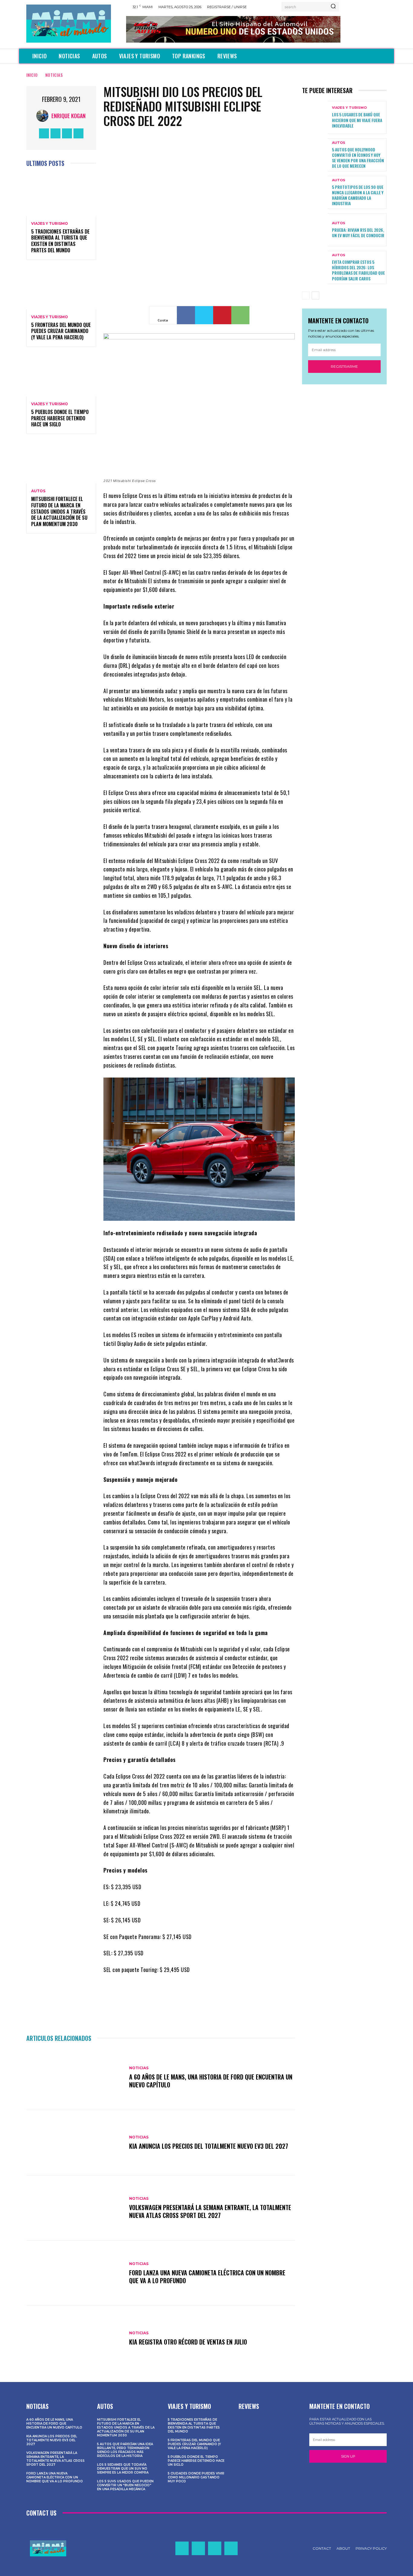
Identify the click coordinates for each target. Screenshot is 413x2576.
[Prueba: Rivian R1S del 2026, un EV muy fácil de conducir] (315, 230)
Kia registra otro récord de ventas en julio (188, 2342)
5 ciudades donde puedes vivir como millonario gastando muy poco (196, 2477)
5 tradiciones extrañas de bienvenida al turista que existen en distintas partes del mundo (60, 241)
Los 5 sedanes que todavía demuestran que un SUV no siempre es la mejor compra (123, 2469)
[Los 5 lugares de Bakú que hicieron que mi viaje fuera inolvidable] (315, 117)
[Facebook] (44, 133)
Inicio (32, 75)
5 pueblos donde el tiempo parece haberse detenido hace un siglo (60, 418)
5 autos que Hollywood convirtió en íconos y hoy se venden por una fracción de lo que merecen (358, 158)
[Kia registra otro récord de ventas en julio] (75, 2338)
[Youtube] (78, 133)
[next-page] (315, 296)
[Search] (333, 7)
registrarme (344, 366)
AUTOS (38, 491)
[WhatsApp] (240, 315)
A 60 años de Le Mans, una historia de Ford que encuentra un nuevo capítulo (211, 2081)
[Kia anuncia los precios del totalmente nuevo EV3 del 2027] (75, 2143)
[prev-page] (306, 296)
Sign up (348, 2456)
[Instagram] (55, 133)
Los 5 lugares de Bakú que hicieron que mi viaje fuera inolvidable (357, 120)
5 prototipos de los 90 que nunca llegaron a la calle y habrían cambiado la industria (358, 195)
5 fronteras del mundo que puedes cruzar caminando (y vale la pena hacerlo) (61, 331)
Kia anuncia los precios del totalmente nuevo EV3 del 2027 (209, 2146)
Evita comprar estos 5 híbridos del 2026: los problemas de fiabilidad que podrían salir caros (358, 270)
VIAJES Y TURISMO (50, 224)
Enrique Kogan (68, 116)
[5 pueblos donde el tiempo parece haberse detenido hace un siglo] (61, 375)
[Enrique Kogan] (44, 116)
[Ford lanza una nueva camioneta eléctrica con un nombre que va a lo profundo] (75, 2273)
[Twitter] (67, 133)
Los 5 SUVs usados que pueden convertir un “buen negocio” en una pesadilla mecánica (125, 2485)
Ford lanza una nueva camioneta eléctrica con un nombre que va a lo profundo (207, 2277)
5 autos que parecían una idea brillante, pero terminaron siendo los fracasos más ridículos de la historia (125, 2450)
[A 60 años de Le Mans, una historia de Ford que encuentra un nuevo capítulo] (75, 2078)
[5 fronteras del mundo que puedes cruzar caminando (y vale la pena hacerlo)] (61, 288)
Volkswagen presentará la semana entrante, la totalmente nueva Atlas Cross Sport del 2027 (210, 2211)
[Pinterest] (222, 315)
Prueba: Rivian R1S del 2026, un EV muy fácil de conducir (358, 233)
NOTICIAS (54, 75)
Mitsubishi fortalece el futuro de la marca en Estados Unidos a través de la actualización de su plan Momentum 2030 (59, 511)
